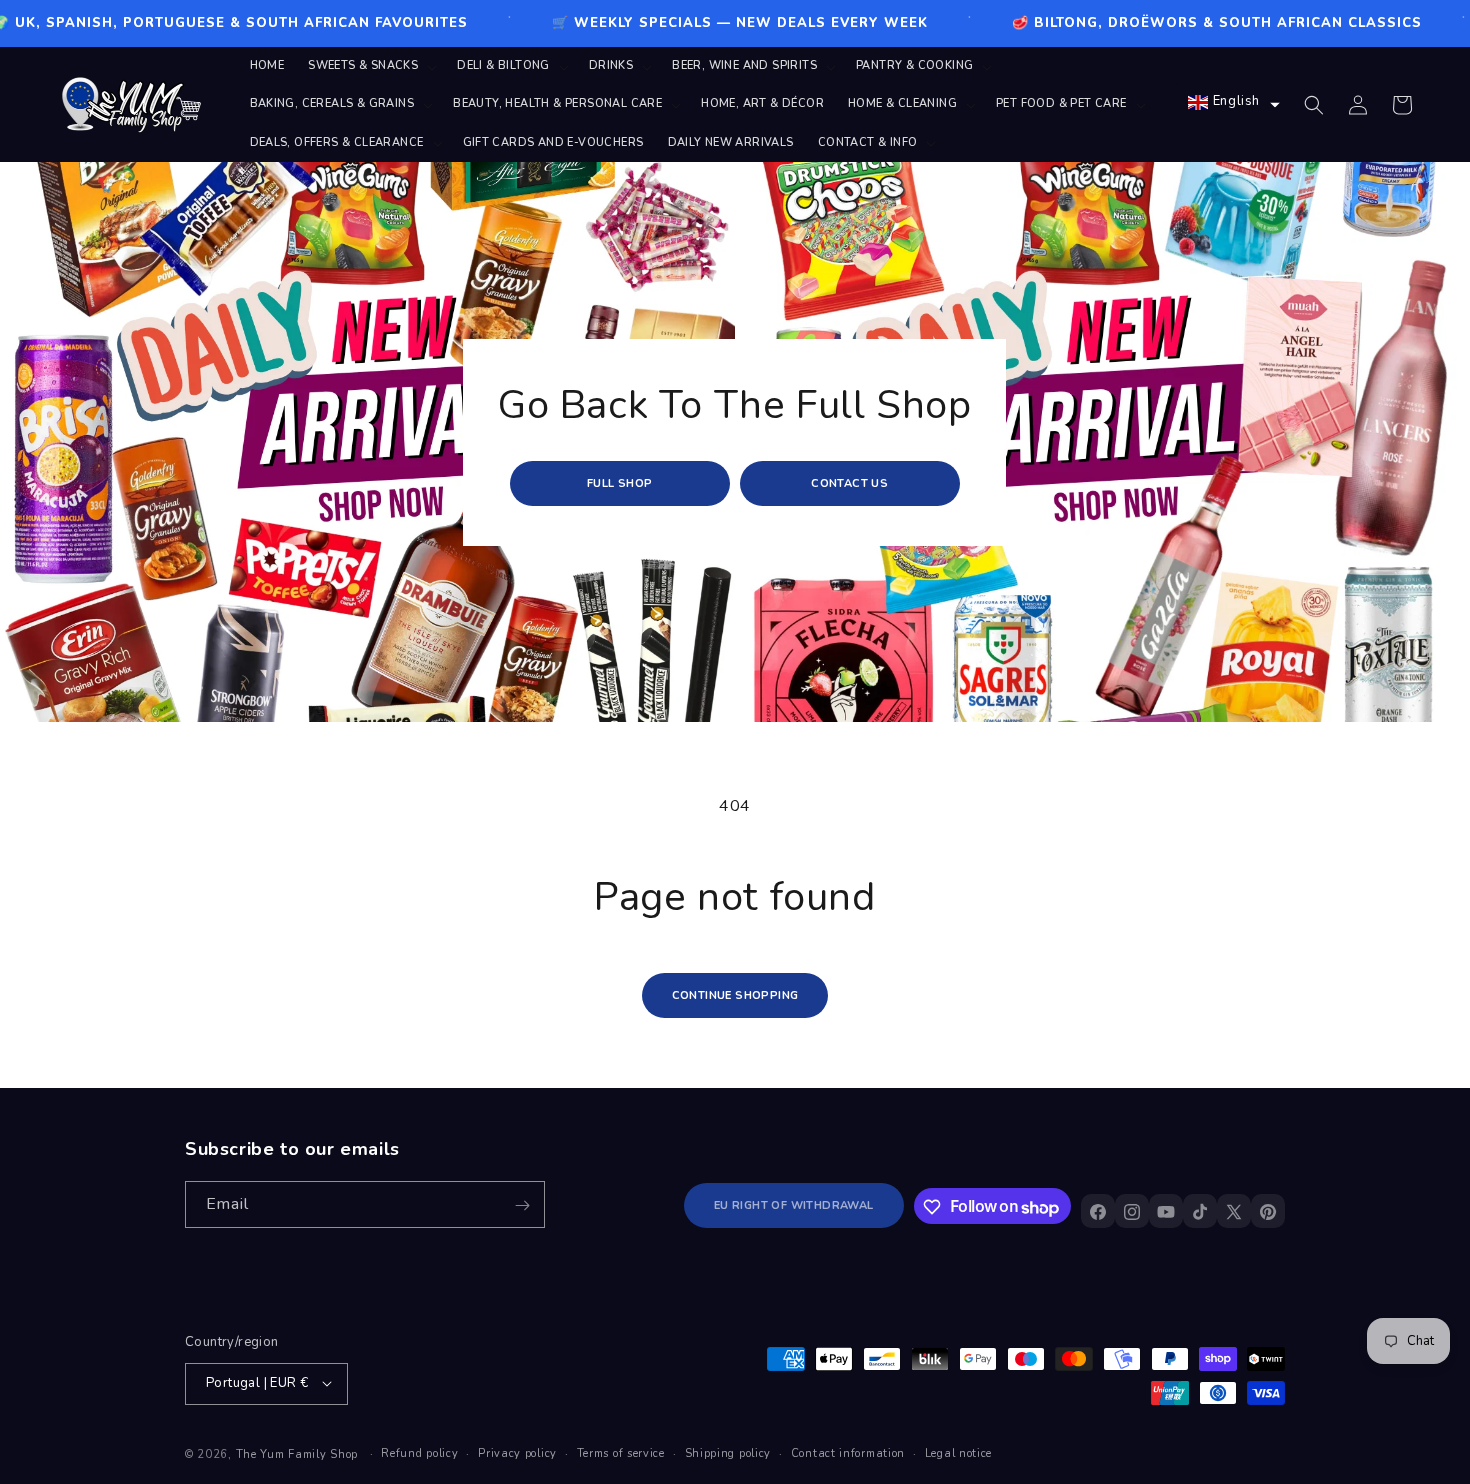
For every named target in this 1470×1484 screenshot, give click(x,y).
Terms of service (621, 1452)
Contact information (848, 1452)
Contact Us (850, 483)
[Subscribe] (522, 1205)
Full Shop (620, 483)
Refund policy (419, 1452)
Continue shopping (735, 995)
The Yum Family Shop (297, 1453)
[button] (370, 66)
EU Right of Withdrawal (794, 1206)
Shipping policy (728, 1452)
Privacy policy (517, 1452)
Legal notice (958, 1452)
